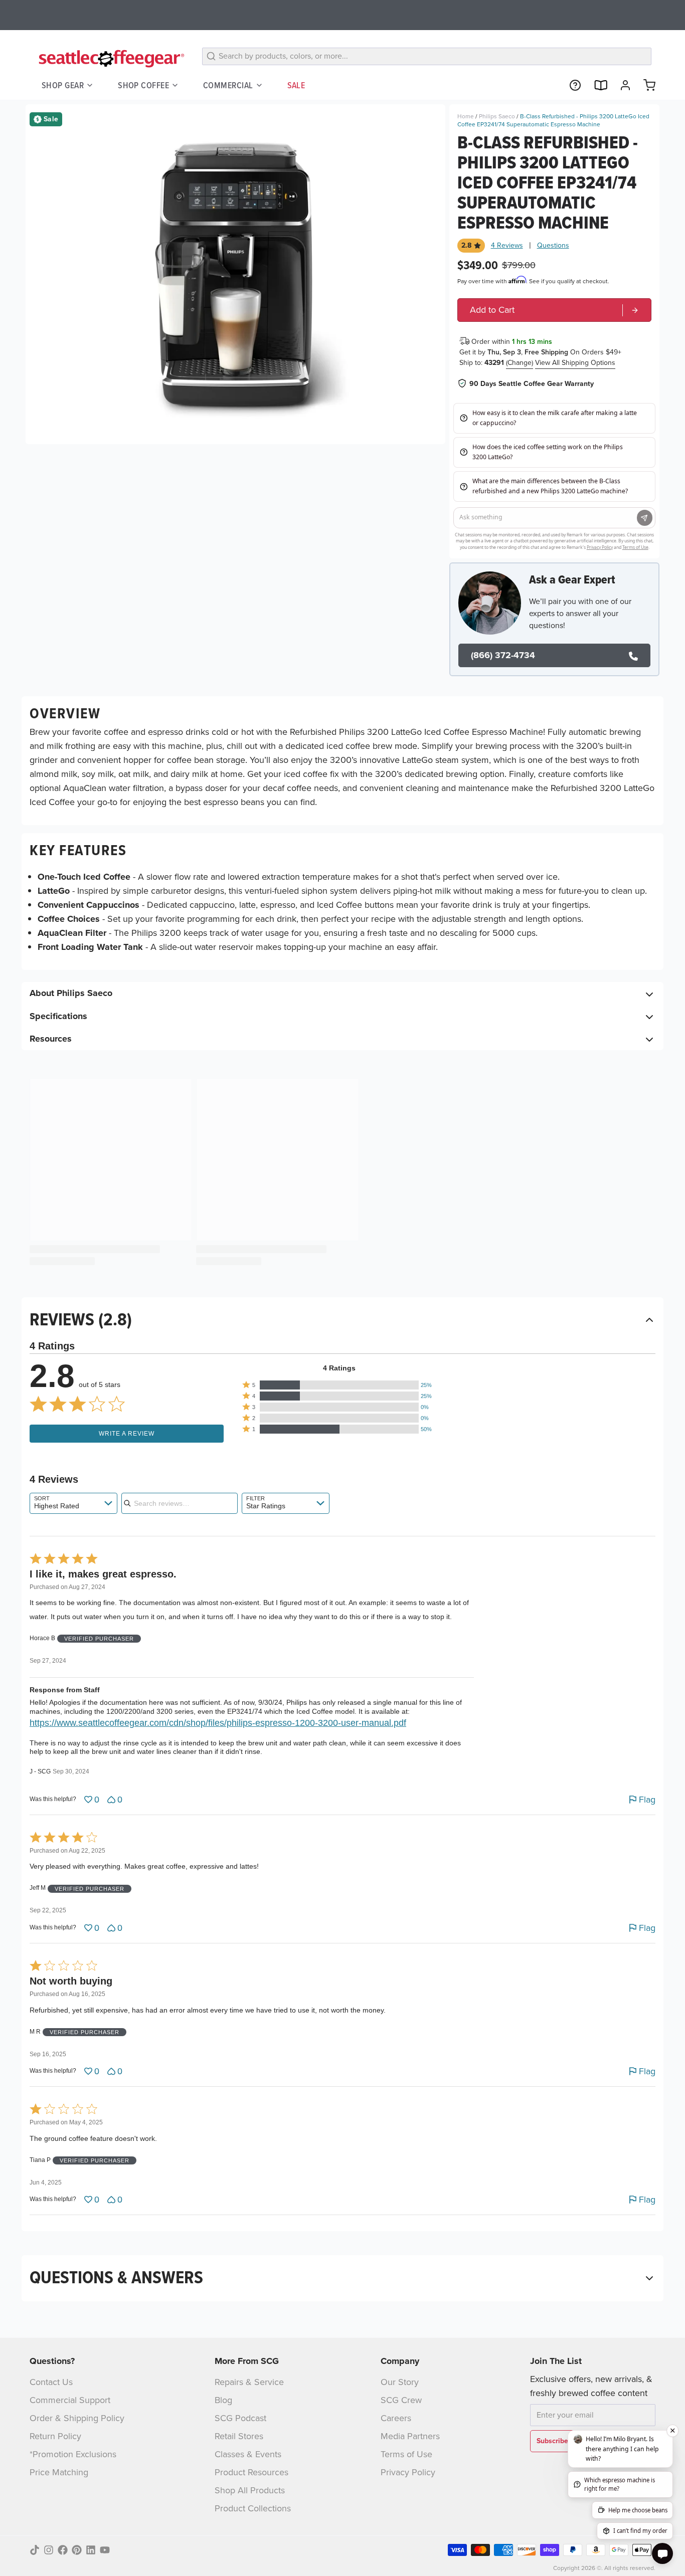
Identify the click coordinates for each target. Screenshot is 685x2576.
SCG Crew (401, 2400)
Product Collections (253, 2508)
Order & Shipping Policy (77, 2418)
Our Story (400, 2382)
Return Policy (55, 2436)
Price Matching (59, 2472)
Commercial (228, 85)
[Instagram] (49, 2550)
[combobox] (73, 1503)
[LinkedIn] (91, 2550)
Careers (396, 2418)
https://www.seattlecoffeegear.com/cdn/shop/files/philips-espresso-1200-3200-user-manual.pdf (218, 1723)
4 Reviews (507, 246)
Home (466, 116)
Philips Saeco (497, 116)
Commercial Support (70, 2400)
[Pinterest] (77, 2550)
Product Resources (251, 2472)
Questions (553, 246)
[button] (339, 1385)
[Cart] (645, 85)
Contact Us (51, 2382)
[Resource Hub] (571, 85)
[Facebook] (63, 2550)
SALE (296, 85)
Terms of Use (406, 2454)
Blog (223, 2400)
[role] (554, 310)
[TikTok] (35, 2550)
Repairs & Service (249, 2382)
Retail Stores (239, 2436)
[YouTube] (105, 2550)
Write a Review (127, 1434)
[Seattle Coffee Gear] (110, 58)
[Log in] (621, 85)
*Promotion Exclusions (73, 2454)
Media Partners (410, 2436)
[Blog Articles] (596, 85)
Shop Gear (63, 85)
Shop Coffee (143, 85)
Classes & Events (248, 2454)
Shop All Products (250, 2490)
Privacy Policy (408, 2472)
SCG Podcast (240, 2418)
